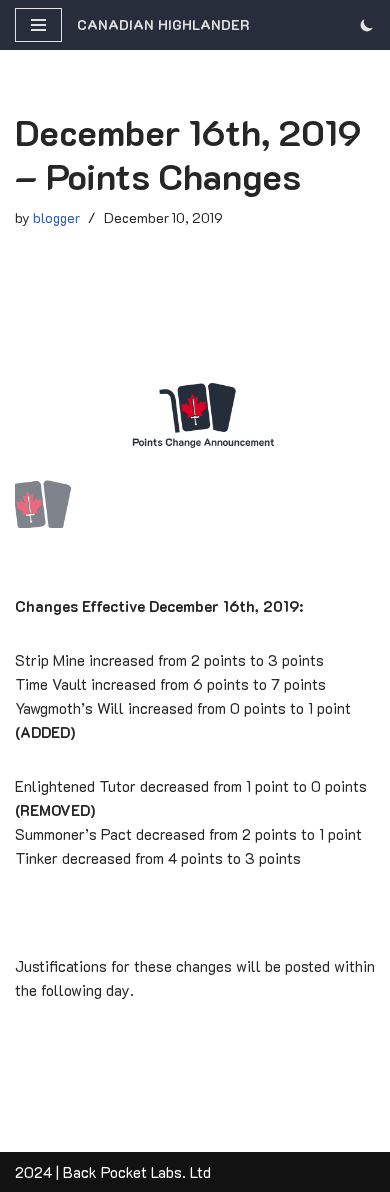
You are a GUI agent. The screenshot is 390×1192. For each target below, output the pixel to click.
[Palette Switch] (367, 25)
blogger (56, 217)
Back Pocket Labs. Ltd (137, 1172)
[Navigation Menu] (38, 25)
